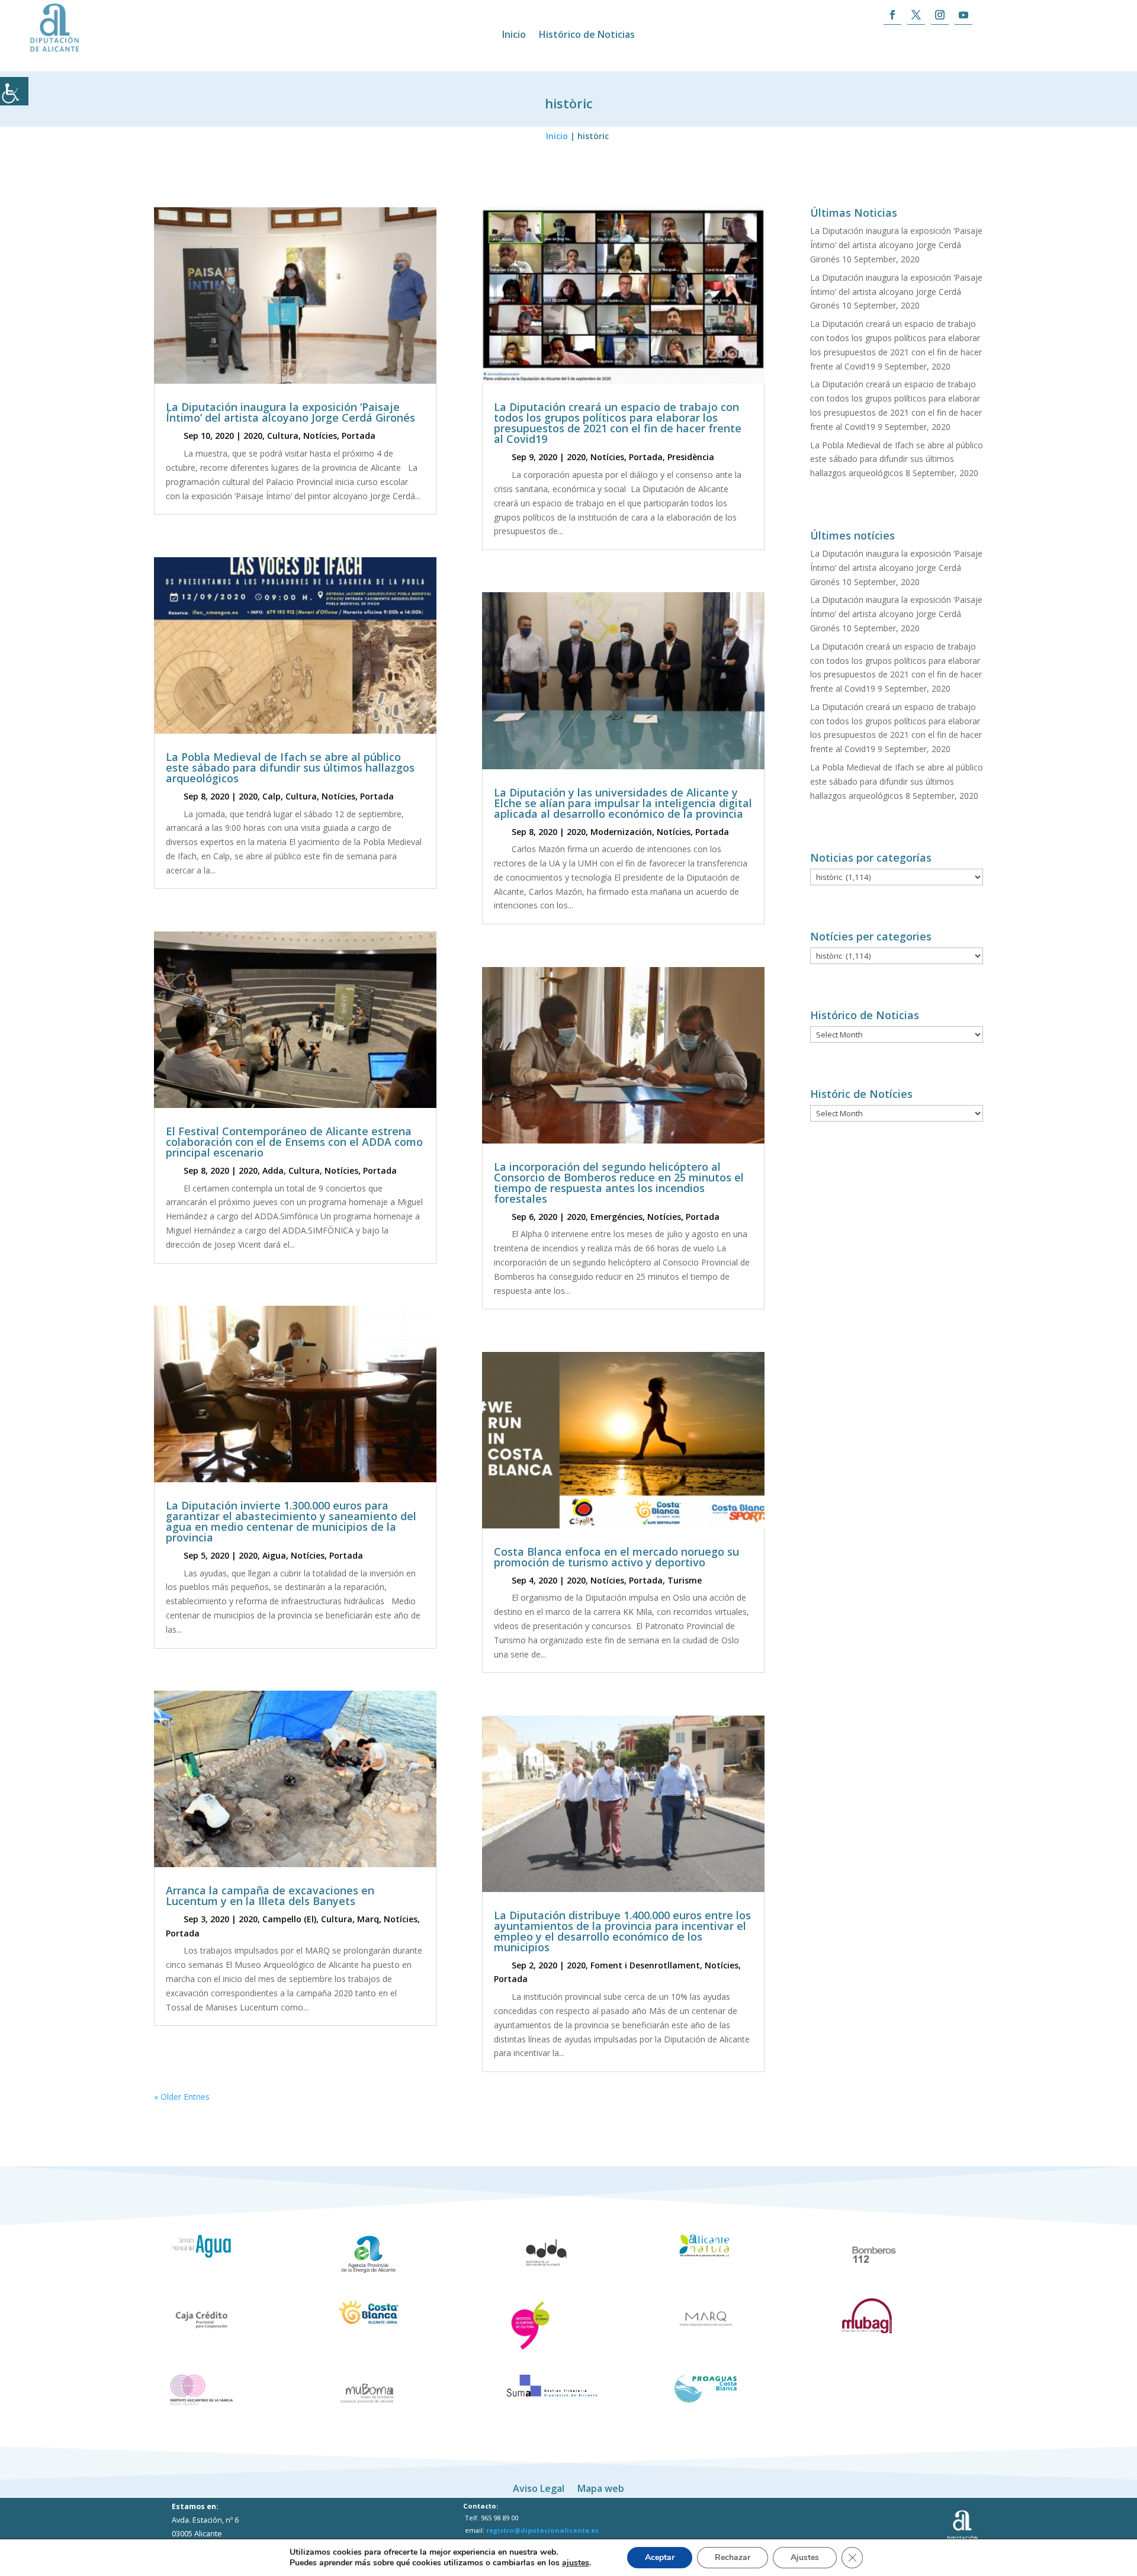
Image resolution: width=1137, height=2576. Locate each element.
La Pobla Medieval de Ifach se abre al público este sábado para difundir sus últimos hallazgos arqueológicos (290, 767)
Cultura (283, 436)
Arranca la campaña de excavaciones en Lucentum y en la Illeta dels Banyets (270, 1896)
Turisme (685, 1580)
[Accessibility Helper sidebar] (14, 91)
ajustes (576, 2563)
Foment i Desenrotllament (645, 1965)
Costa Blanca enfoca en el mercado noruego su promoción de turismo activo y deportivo (616, 1557)
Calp (272, 796)
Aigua (274, 1555)
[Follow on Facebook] (892, 15)
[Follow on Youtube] (963, 15)
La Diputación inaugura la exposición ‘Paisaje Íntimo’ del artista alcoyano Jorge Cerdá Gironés (290, 412)
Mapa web (601, 2487)
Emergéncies (616, 1217)
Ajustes (805, 2557)
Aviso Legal (539, 2487)
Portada (359, 436)
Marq (368, 1919)
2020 (253, 436)
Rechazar (733, 2557)
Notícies (320, 436)
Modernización (621, 832)
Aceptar (660, 2557)
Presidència (691, 457)
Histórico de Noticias (587, 36)
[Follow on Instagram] (940, 15)
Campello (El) (289, 1919)
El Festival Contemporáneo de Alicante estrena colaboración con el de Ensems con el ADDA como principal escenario (294, 1142)
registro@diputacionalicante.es (542, 2530)
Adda (273, 1170)
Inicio (514, 36)
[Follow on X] (916, 15)
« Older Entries (182, 2097)
